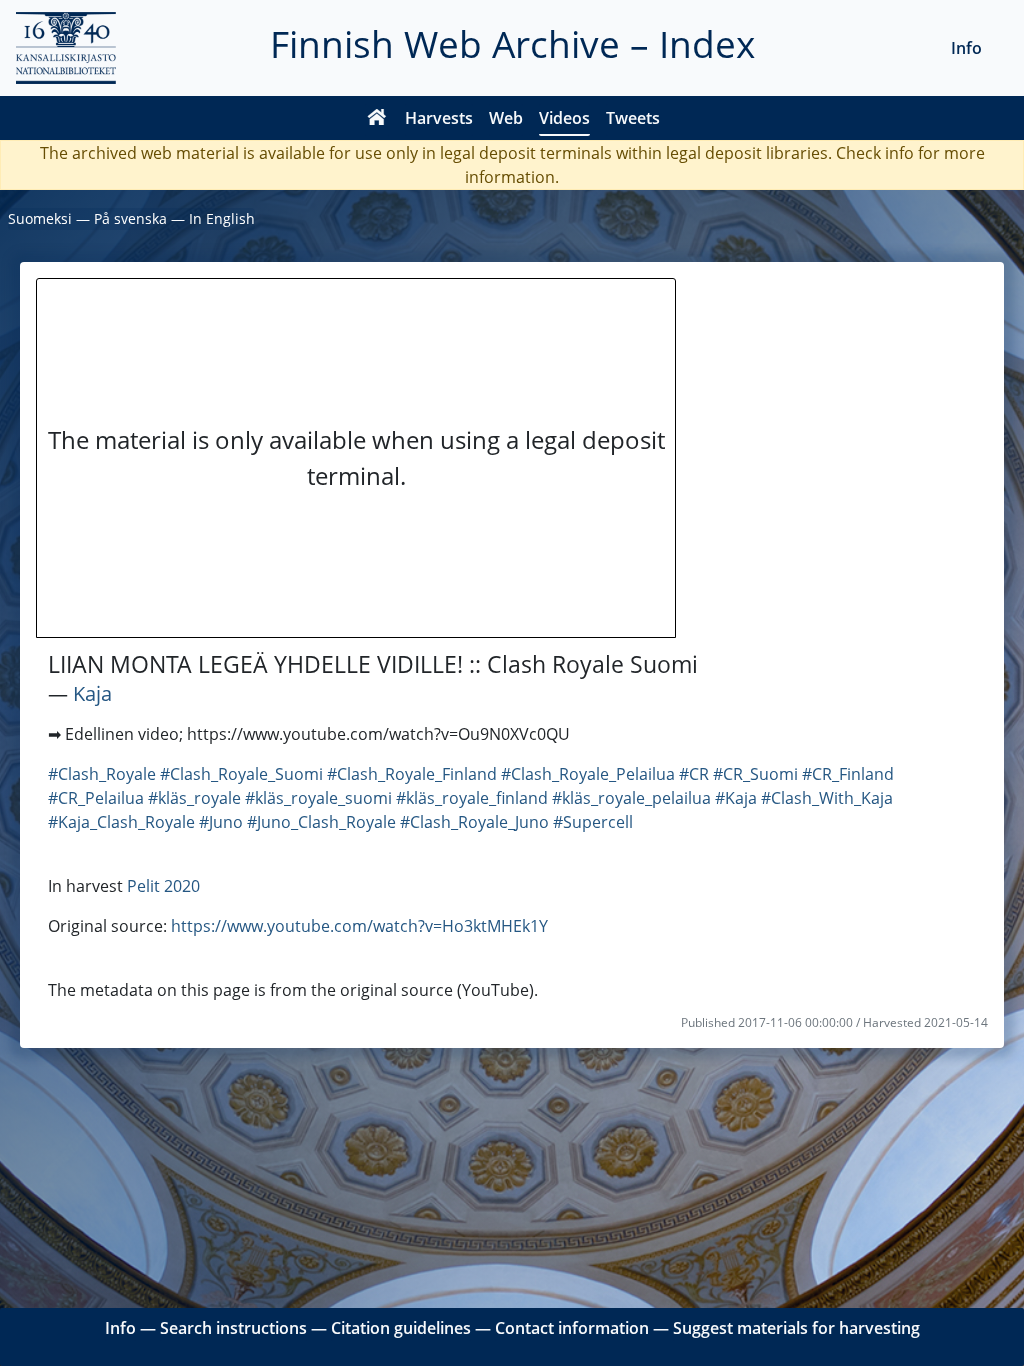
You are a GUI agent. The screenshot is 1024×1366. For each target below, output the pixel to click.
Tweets (633, 118)
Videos (564, 118)
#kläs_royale (194, 798)
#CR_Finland (848, 774)
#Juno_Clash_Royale (321, 822)
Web (506, 118)
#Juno (221, 822)
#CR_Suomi (755, 774)
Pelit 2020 (163, 886)
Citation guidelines (401, 1328)
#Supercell (593, 822)
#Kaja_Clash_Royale (121, 822)
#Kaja (736, 798)
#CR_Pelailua (96, 798)
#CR (694, 774)
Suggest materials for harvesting (796, 1328)
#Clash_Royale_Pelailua (588, 774)
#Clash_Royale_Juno (474, 822)
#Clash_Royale (102, 774)
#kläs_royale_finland (472, 798)
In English (222, 218)
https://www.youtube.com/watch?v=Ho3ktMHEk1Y (359, 926)
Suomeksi (40, 218)
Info (966, 48)
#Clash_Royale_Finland (412, 774)
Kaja (92, 693)
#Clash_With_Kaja (827, 798)
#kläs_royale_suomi (318, 798)
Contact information (572, 1328)
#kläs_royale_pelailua (631, 798)
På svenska (130, 218)
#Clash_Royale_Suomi (241, 774)
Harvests (439, 118)
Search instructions (233, 1328)
